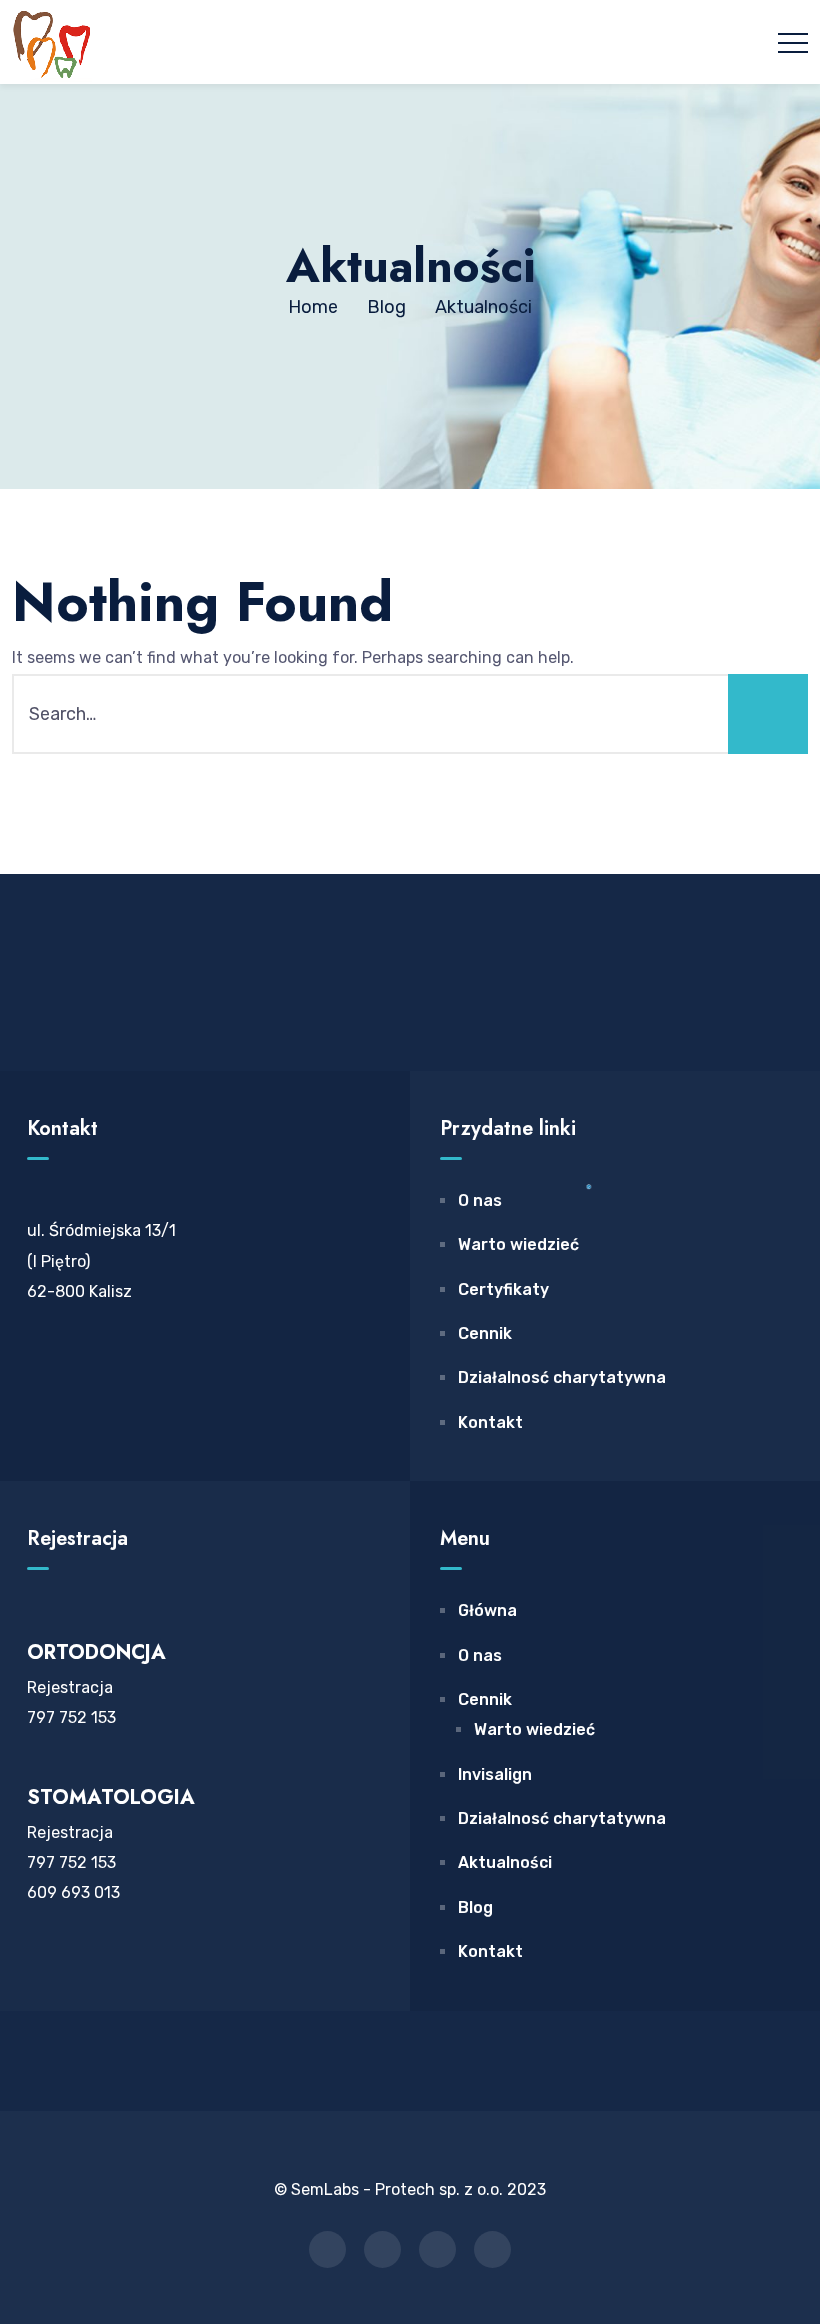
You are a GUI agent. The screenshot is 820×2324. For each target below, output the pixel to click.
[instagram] (437, 2249)
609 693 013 (73, 1892)
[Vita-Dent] (52, 42)
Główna (487, 1610)
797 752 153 (71, 1717)
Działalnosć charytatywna (562, 1377)
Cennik (485, 1333)
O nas (480, 1200)
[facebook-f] (327, 2249)
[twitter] (382, 2249)
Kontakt (490, 1422)
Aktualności (505, 1862)
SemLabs (327, 2189)
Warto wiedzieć (518, 1244)
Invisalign (495, 1774)
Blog (475, 1907)
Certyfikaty (503, 1289)
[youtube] (492, 2249)
